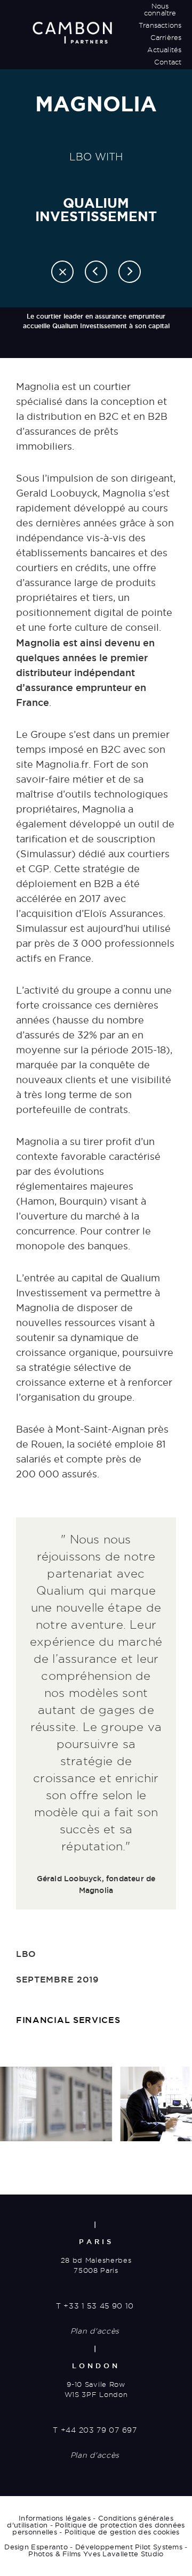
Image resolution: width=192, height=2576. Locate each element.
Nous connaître (160, 9)
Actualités (164, 50)
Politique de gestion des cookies (122, 2532)
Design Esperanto (36, 2547)
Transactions (160, 25)
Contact (168, 62)
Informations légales (55, 2518)
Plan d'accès (95, 2331)
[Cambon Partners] (72, 32)
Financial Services (68, 2020)
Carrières (166, 37)
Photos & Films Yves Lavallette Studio (96, 2554)
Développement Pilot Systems (129, 2547)
